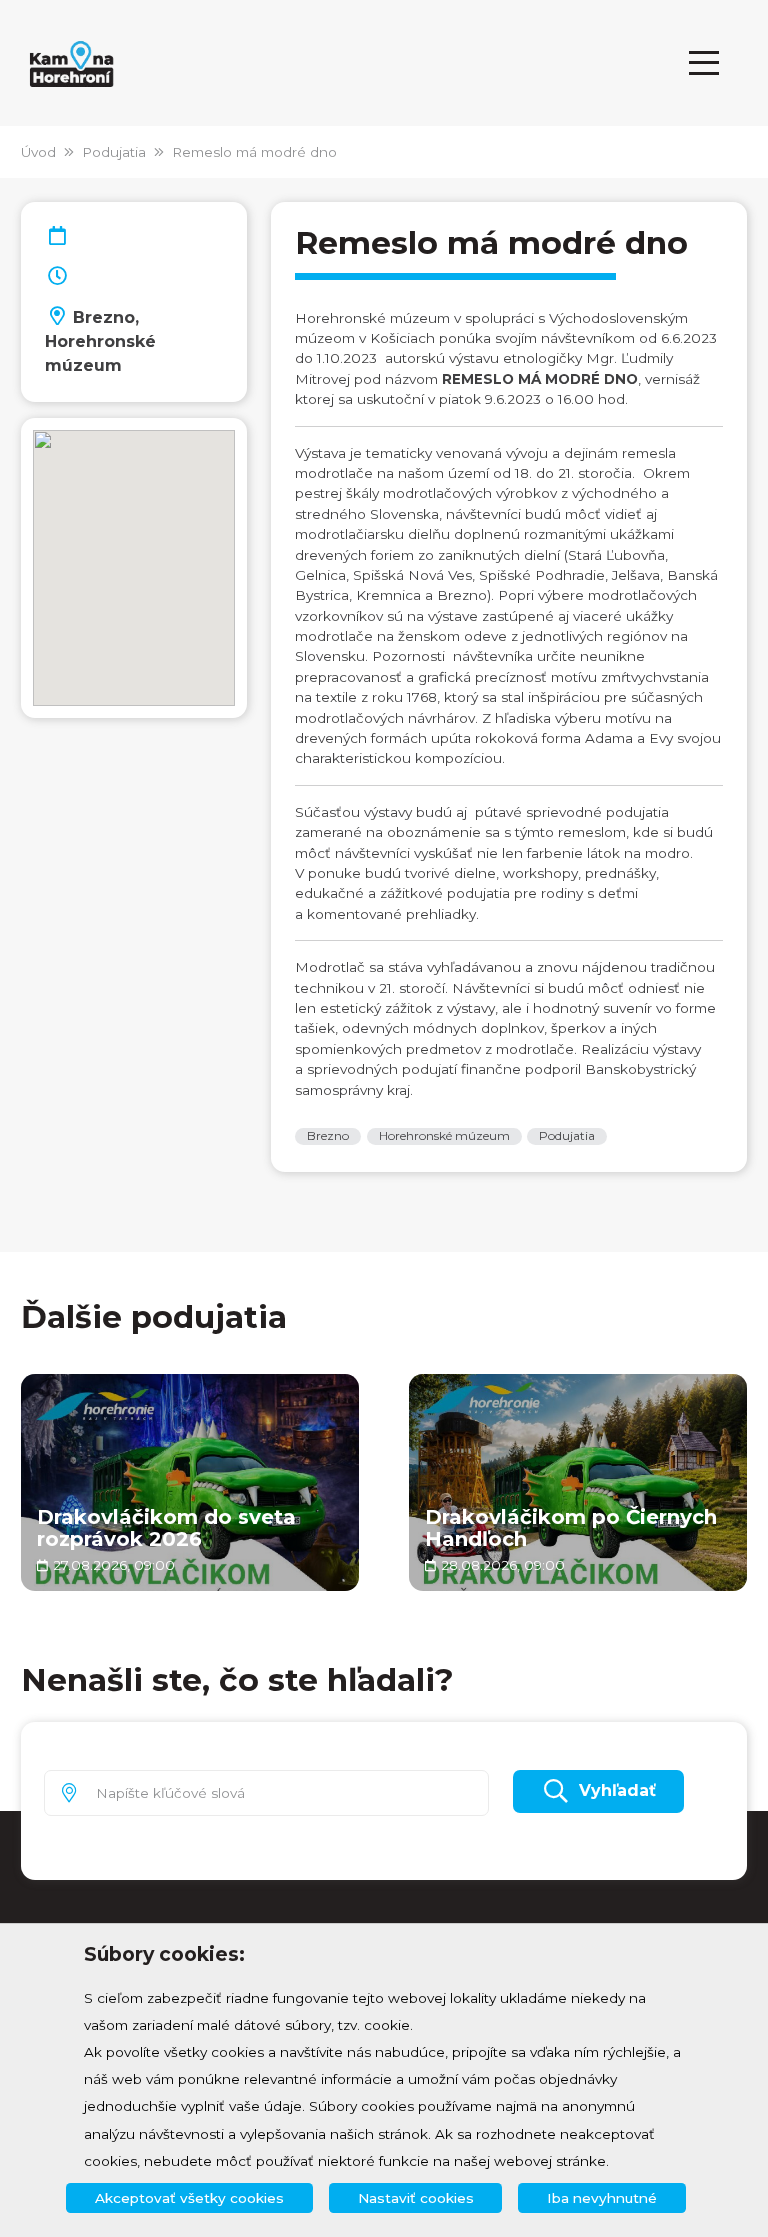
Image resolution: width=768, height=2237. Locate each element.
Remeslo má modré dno (254, 152)
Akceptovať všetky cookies (189, 2198)
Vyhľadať (617, 1790)
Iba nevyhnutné (602, 2198)
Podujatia (114, 152)
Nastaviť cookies (416, 2198)
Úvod (38, 152)
